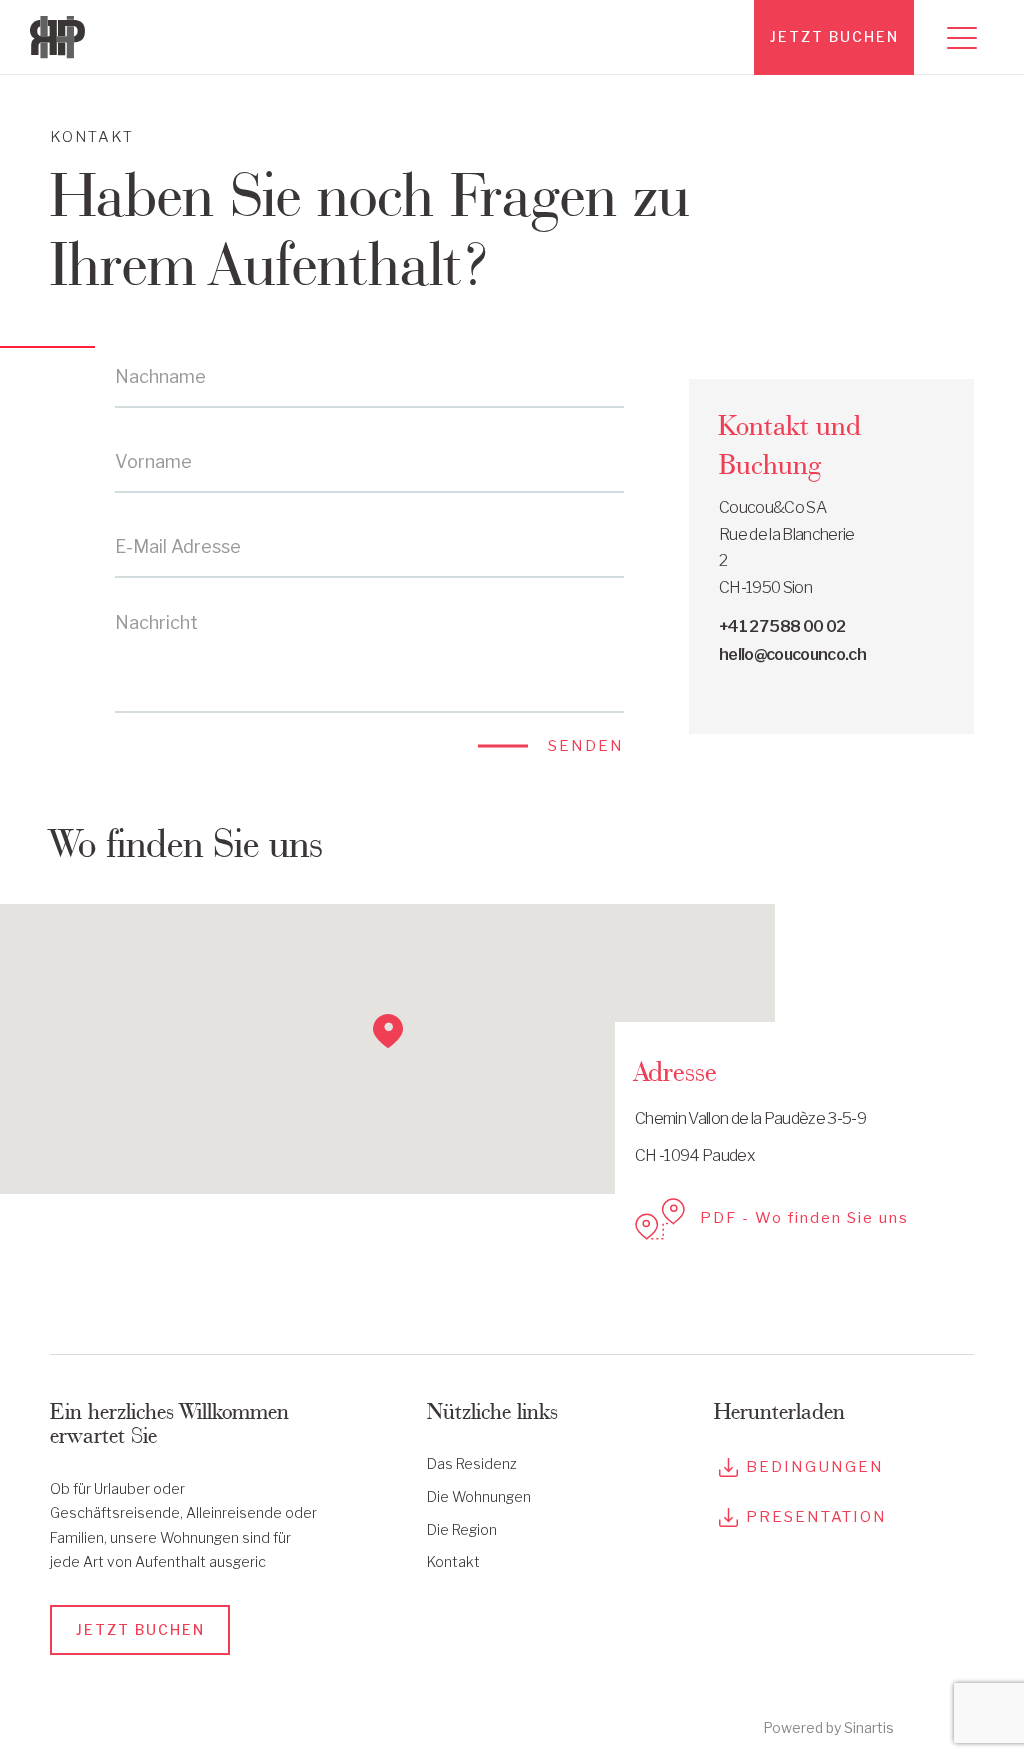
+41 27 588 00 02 (782, 626)
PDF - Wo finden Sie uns (804, 1218)
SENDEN (586, 746)
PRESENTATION (816, 1517)
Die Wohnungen (479, 1496)
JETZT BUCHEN (834, 36)
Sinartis (869, 1727)
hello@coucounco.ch (792, 654)
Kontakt (453, 1561)
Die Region (462, 1529)
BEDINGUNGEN (815, 1467)
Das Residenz (472, 1463)
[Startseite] (65, 37)
